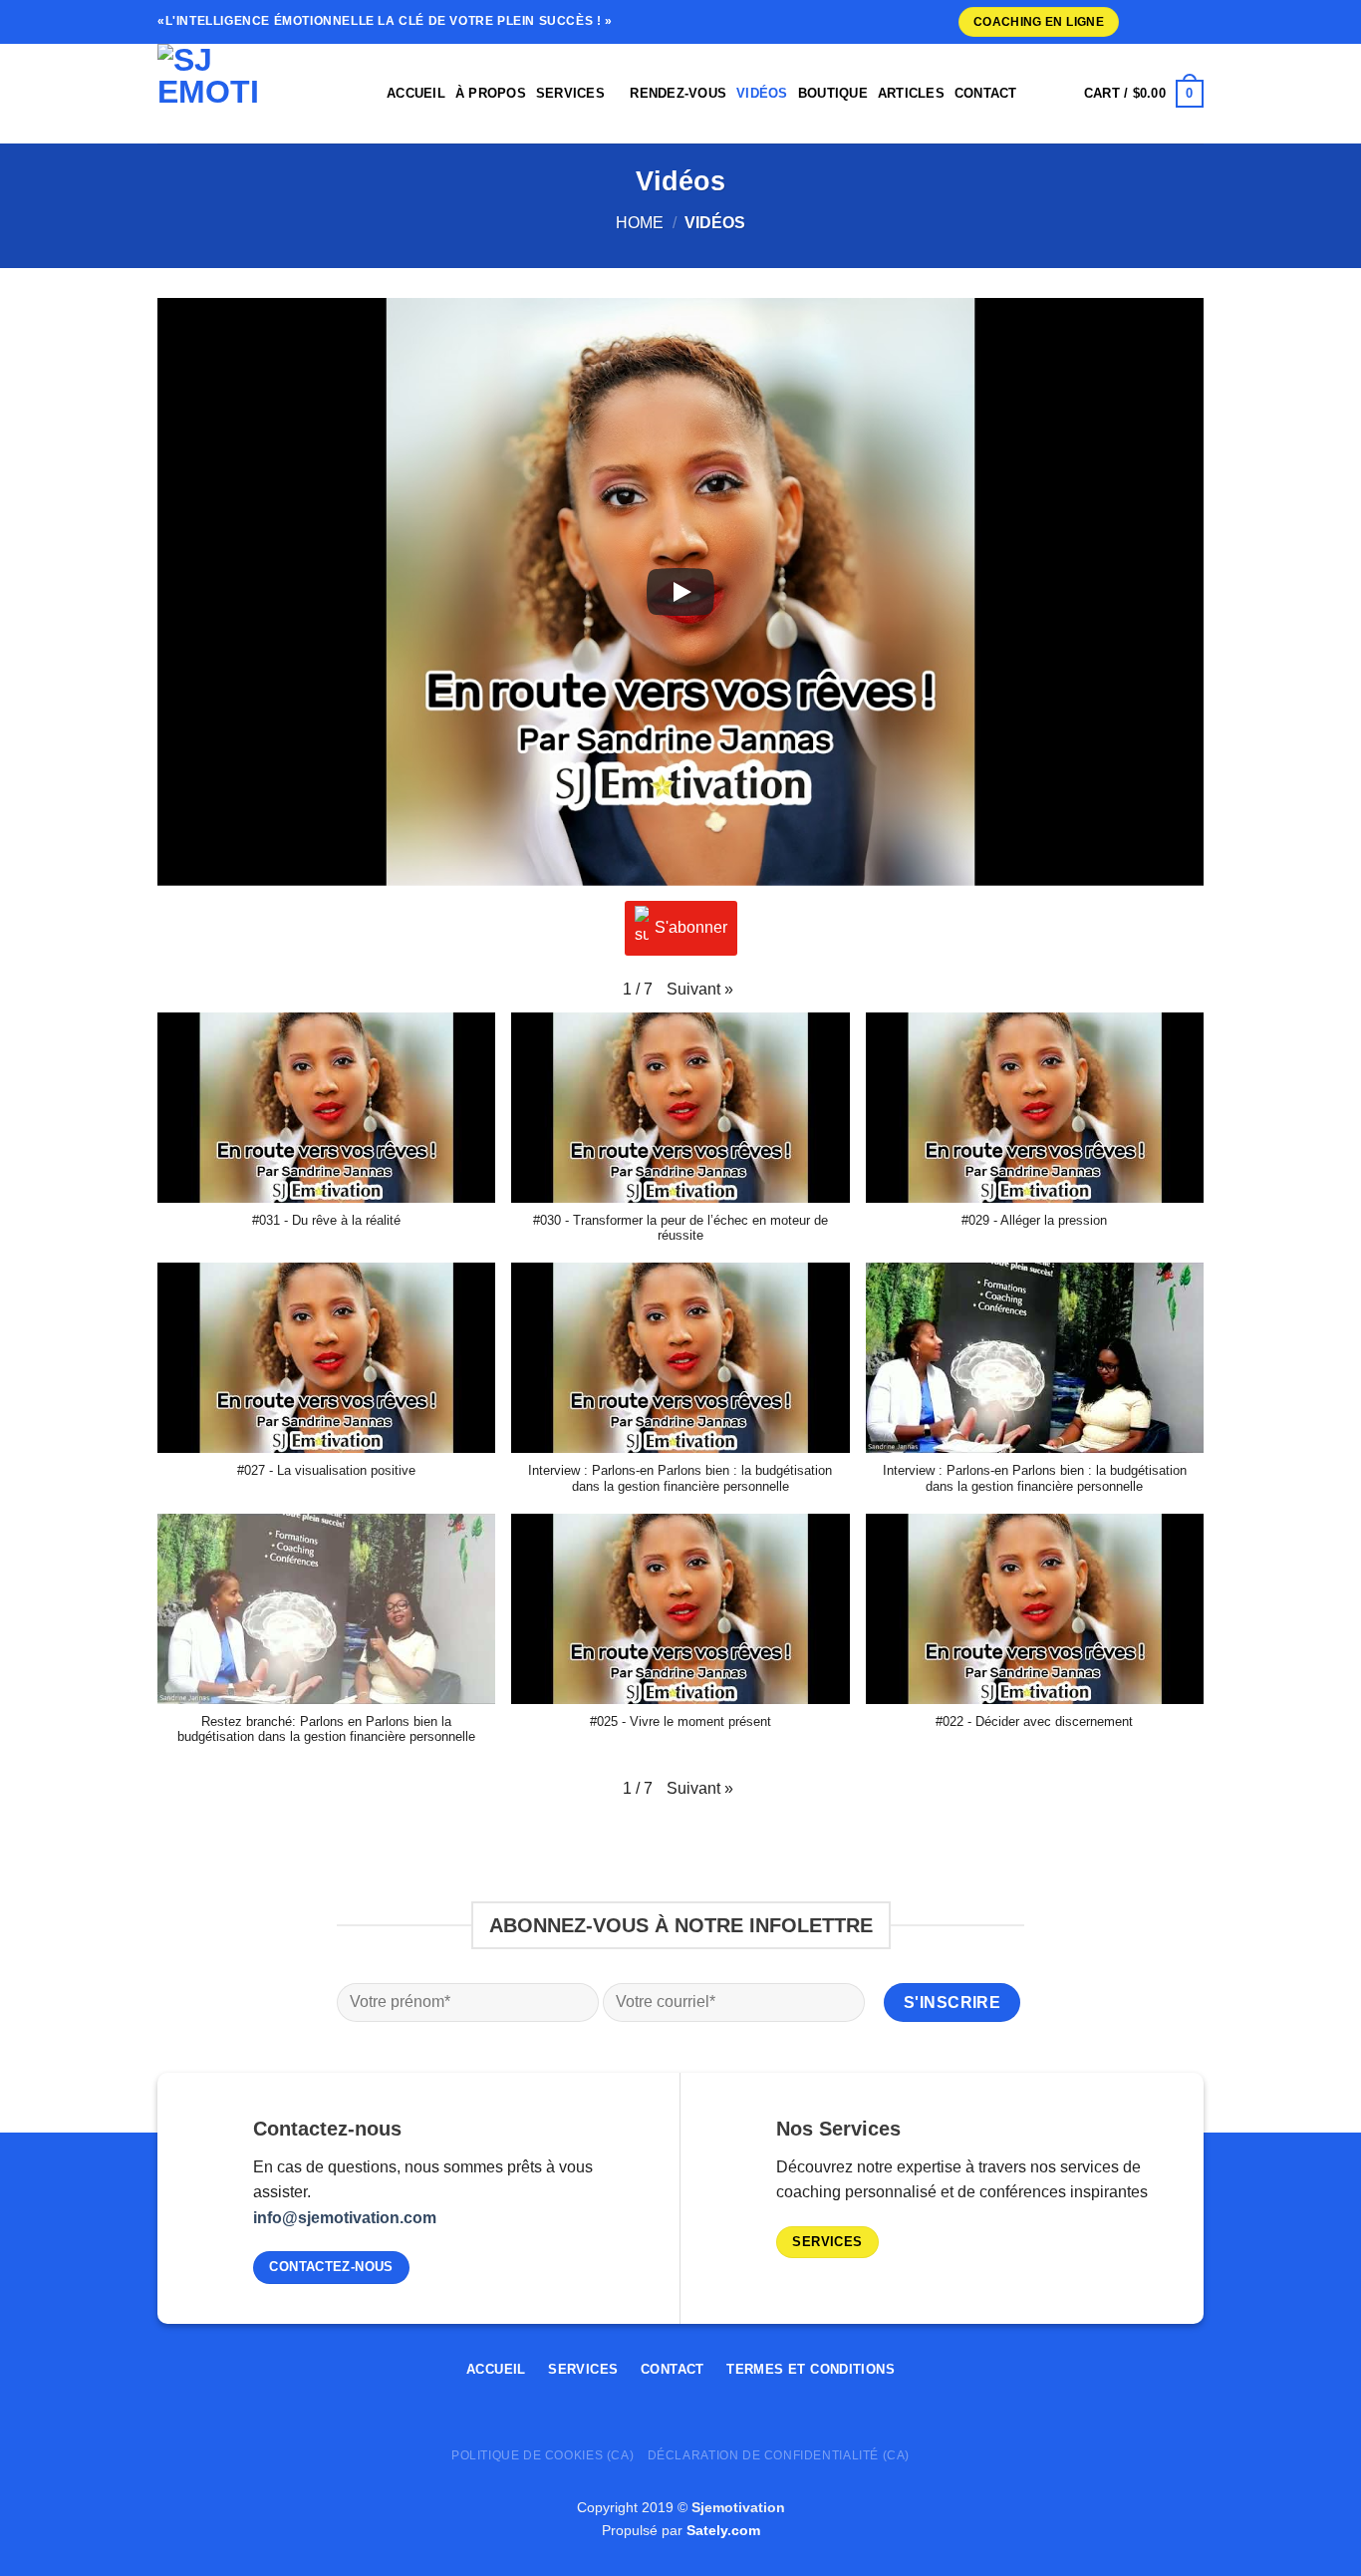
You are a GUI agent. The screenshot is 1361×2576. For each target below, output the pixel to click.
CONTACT (986, 93)
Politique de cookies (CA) (543, 2455)
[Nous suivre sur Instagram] (1137, 22)
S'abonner (691, 927)
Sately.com (723, 2530)
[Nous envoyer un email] (1156, 22)
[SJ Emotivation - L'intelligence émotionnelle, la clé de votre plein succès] (257, 94)
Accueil (416, 93)
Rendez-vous (678, 93)
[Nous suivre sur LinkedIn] (1175, 22)
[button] (700, 990)
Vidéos (762, 93)
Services (570, 93)
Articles (911, 93)
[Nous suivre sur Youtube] (1194, 22)
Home (640, 223)
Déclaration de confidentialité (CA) (779, 2455)
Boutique (833, 93)
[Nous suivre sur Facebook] (1124, 2376)
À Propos (491, 93)
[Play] (680, 592)
